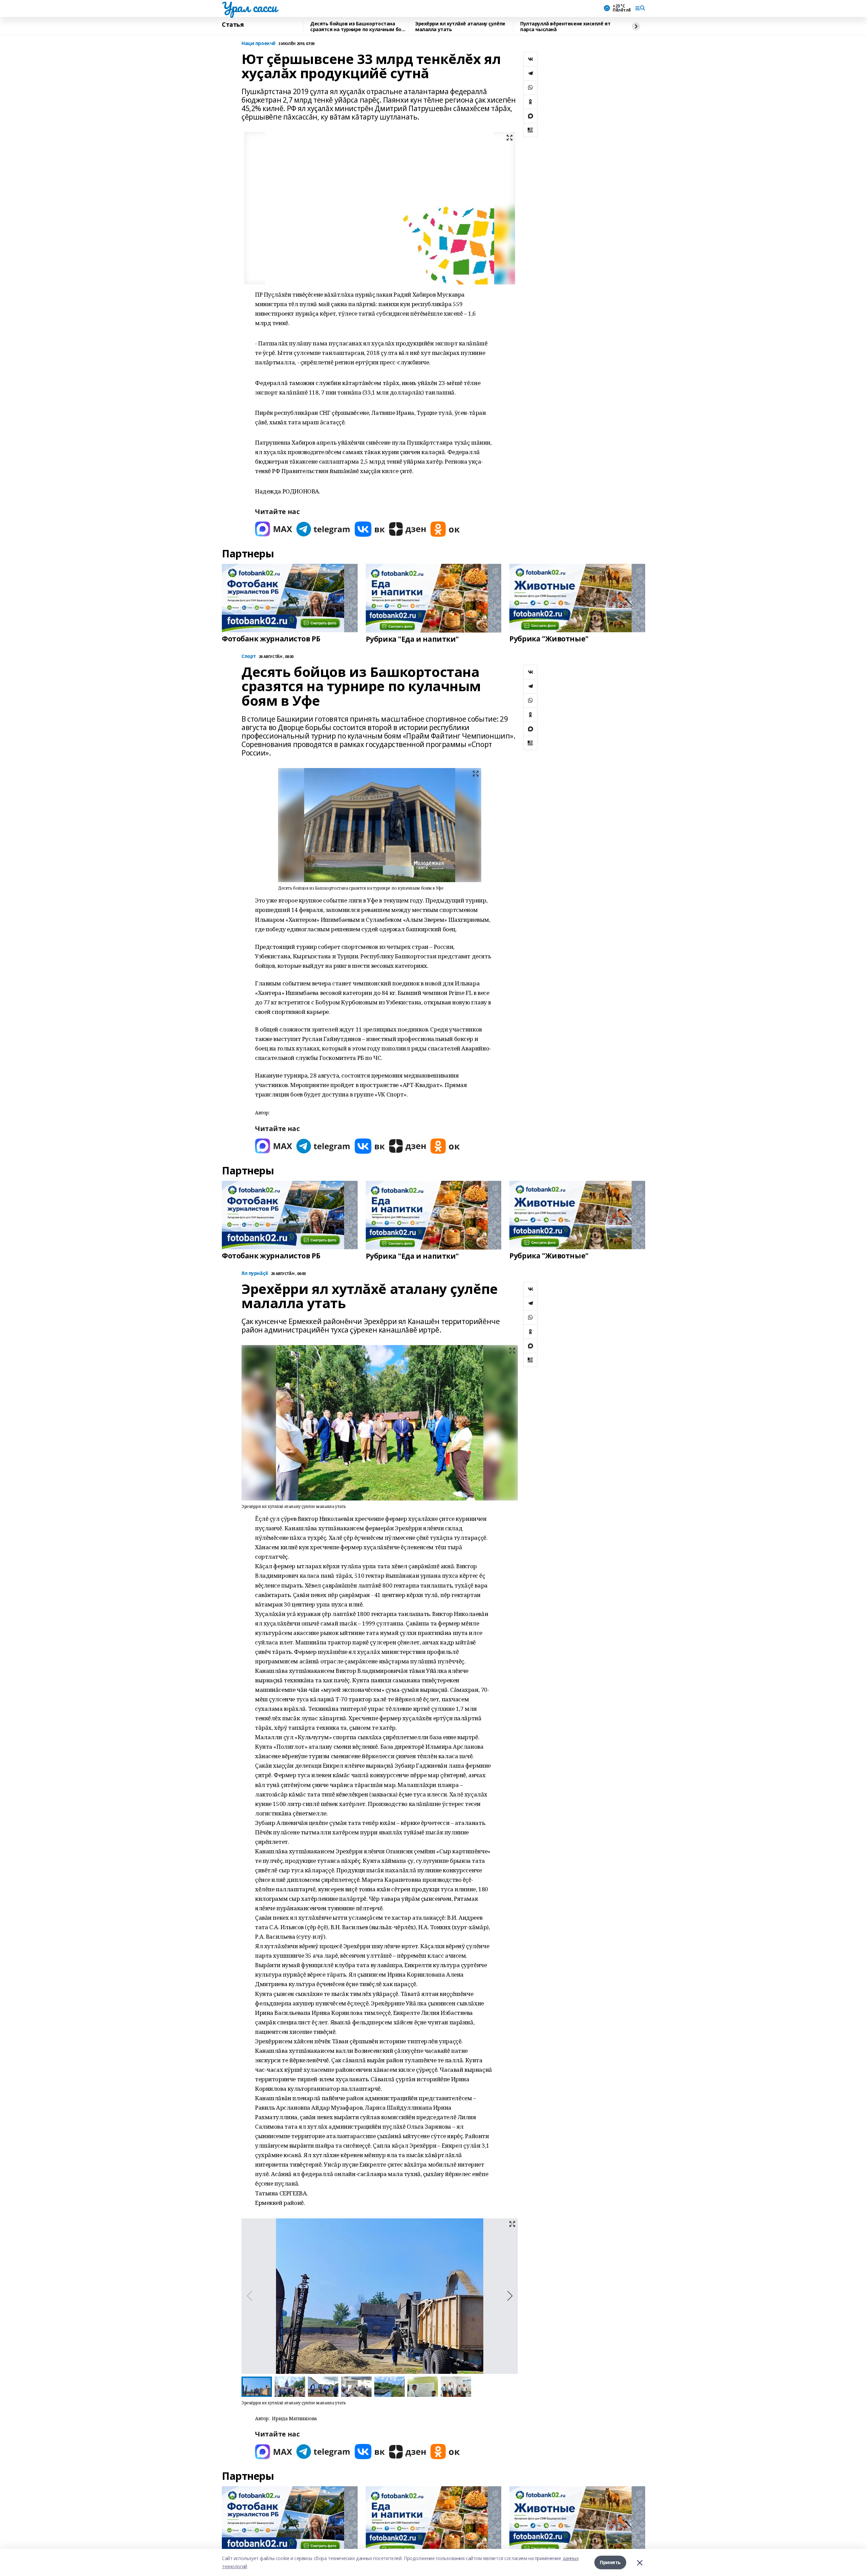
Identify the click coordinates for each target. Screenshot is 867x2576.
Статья (233, 25)
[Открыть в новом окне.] (274, 529)
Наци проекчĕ (259, 44)
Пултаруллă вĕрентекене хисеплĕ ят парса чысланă (565, 27)
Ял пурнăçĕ (255, 1273)
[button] (510, 2296)
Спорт (249, 656)
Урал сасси (249, 7)
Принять (610, 2562)
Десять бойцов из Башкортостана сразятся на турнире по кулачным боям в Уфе (359, 27)
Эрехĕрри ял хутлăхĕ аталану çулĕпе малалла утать (460, 27)
